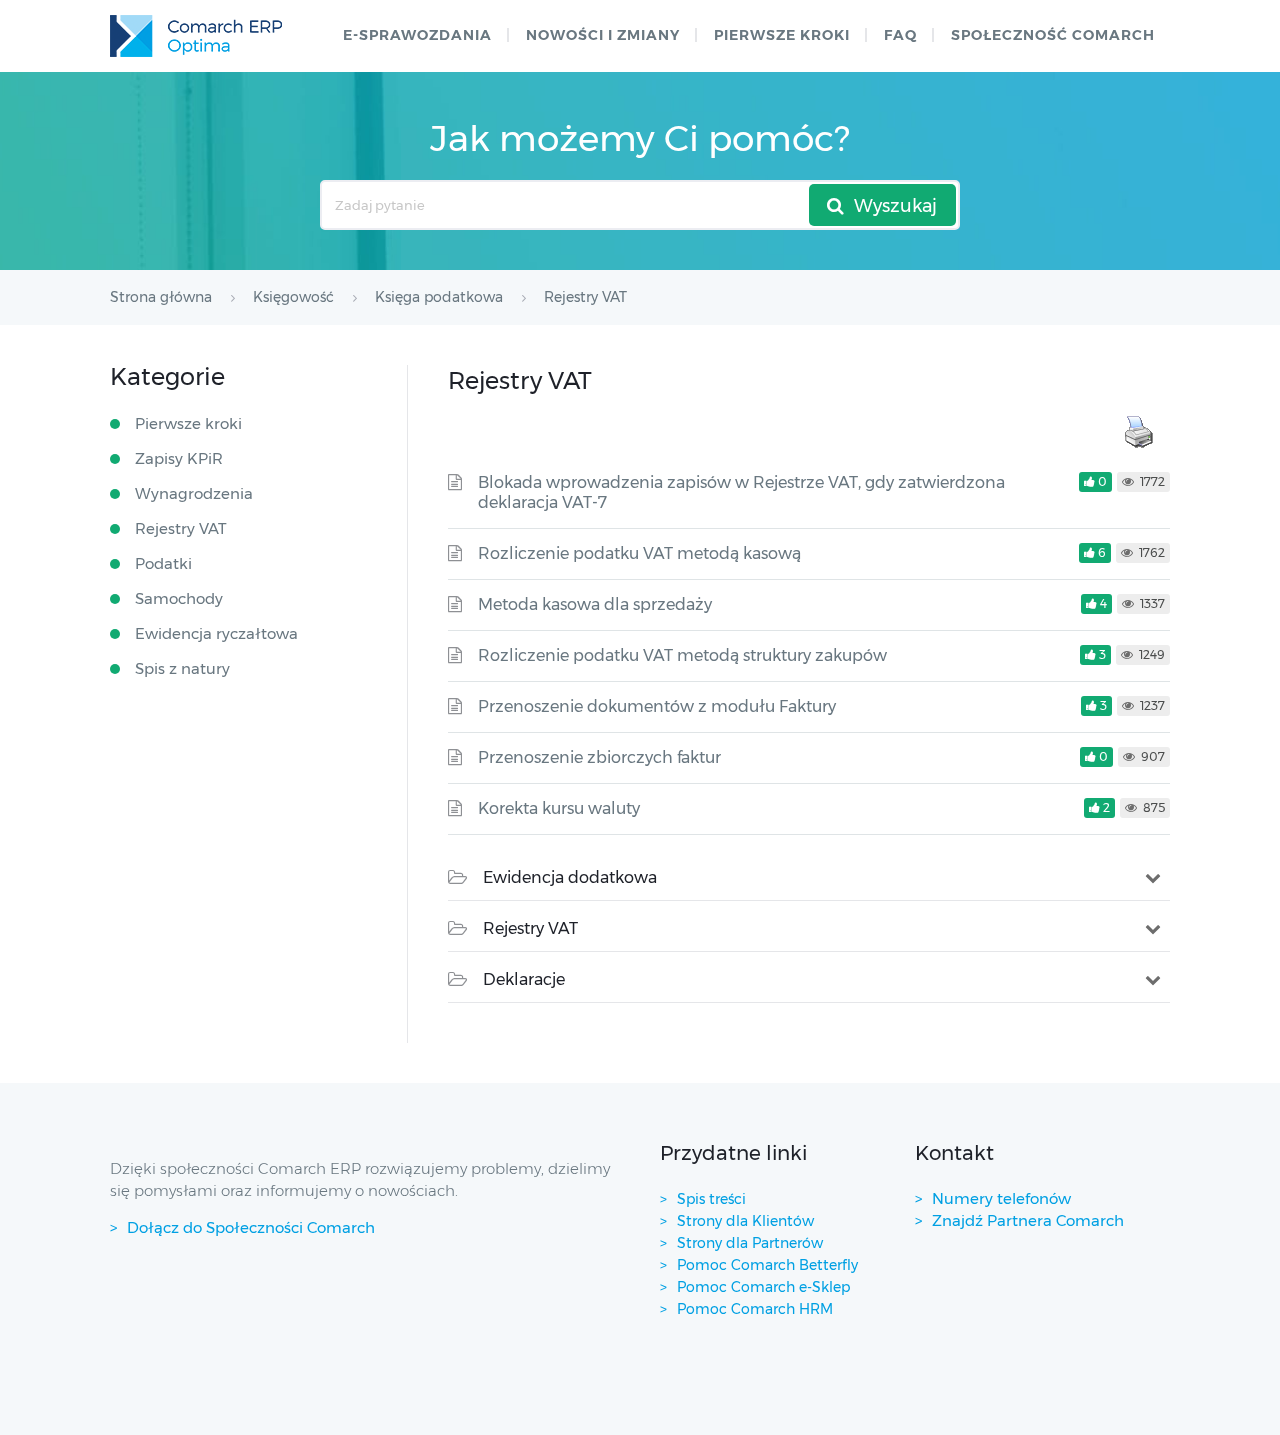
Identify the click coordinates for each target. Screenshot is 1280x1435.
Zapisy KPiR (179, 458)
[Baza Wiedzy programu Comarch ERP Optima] (196, 36)
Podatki (163, 563)
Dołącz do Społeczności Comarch (251, 1227)
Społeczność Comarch (1053, 35)
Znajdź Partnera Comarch (1028, 1220)
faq (900, 35)
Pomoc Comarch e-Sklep (763, 1287)
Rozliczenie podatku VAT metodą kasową (639, 553)
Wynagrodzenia (194, 493)
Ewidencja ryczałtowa (216, 633)
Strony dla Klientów (745, 1221)
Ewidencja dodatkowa (570, 877)
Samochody (179, 598)
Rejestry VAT (530, 928)
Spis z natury (182, 668)
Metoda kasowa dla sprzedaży (595, 604)
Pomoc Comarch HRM (755, 1309)
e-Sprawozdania (417, 35)
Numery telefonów (1001, 1198)
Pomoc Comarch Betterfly (767, 1265)
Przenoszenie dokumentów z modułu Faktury (657, 706)
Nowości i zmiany (603, 35)
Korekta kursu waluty (559, 808)
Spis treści (711, 1199)
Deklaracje (524, 979)
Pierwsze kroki (782, 35)
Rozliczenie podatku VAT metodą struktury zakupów (682, 655)
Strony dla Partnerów (750, 1243)
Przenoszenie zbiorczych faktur (599, 757)
